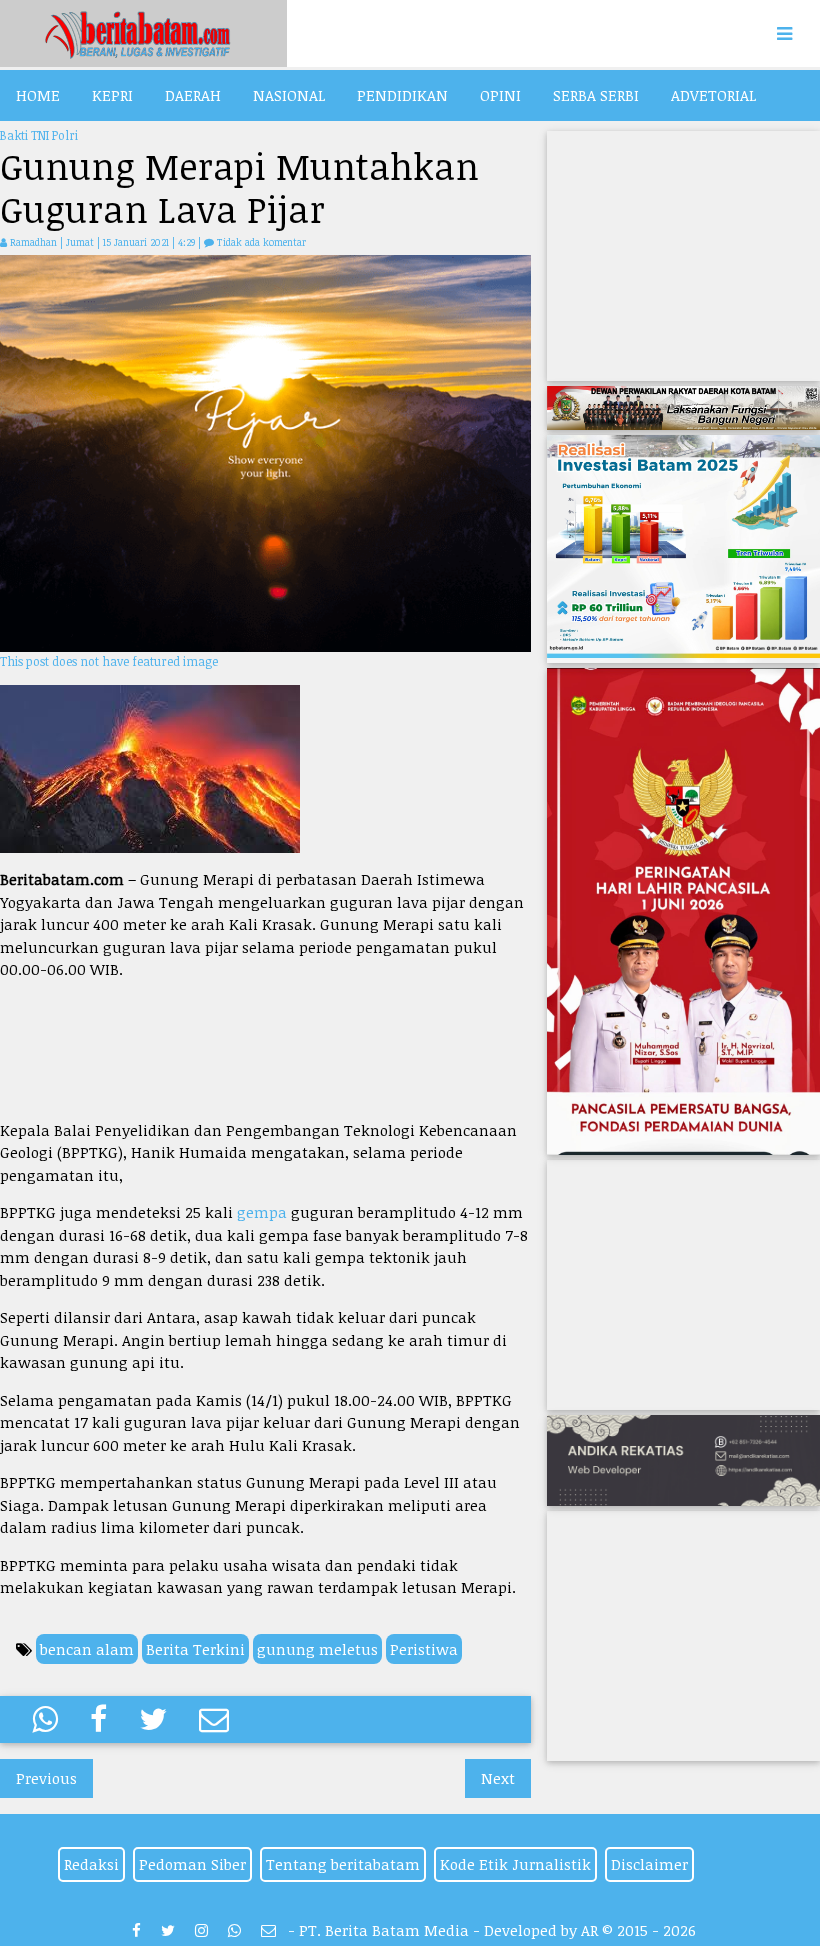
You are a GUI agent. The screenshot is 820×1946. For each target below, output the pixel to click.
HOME (38, 95)
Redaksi (91, 1864)
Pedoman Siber (192, 1864)
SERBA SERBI (596, 95)
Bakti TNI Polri (39, 135)
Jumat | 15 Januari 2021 (119, 242)
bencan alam (87, 1649)
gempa (262, 1212)
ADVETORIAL (713, 95)
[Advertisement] (265, 1050)
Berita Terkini (195, 1649)
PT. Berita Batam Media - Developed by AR (448, 1930)
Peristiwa (424, 1649)
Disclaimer (649, 1864)
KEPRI (112, 95)
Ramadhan (33, 242)
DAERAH (193, 95)
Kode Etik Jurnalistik (515, 1864)
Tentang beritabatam (343, 1864)
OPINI (500, 95)
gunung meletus (317, 1649)
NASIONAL (289, 95)
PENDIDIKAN (402, 95)
